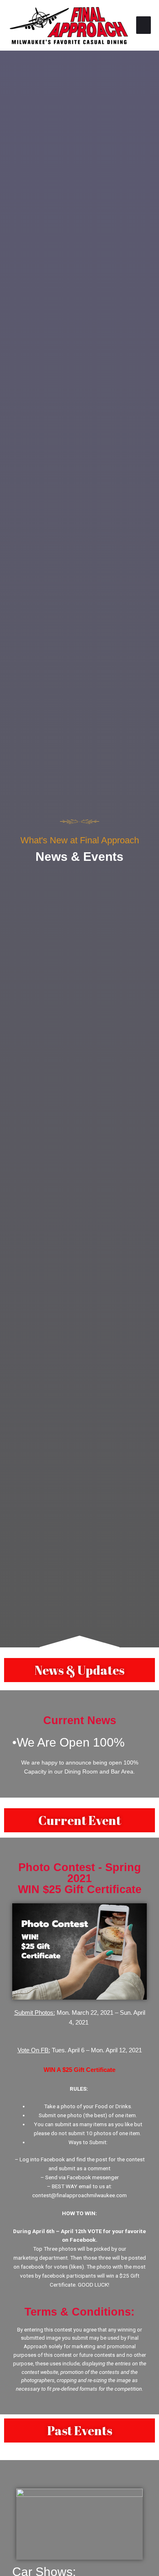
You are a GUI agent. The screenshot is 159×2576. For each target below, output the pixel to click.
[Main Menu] (144, 25)
